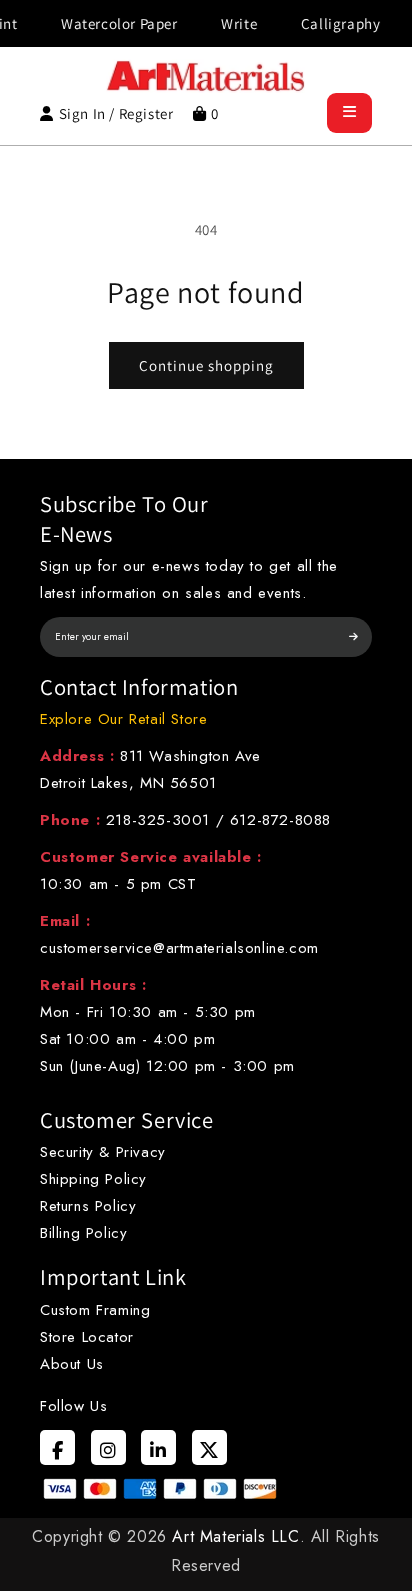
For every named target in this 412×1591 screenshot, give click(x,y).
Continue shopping (206, 365)
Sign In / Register (116, 113)
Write (230, 23)
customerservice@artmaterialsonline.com (179, 948)
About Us (72, 1364)
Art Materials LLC (235, 1536)
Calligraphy (332, 23)
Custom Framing (95, 1310)
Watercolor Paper (110, 23)
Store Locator (87, 1337)
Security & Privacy (103, 1152)
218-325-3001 (158, 820)
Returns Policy (88, 1206)
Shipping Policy (93, 1179)
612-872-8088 (280, 820)
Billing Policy (83, 1233)
